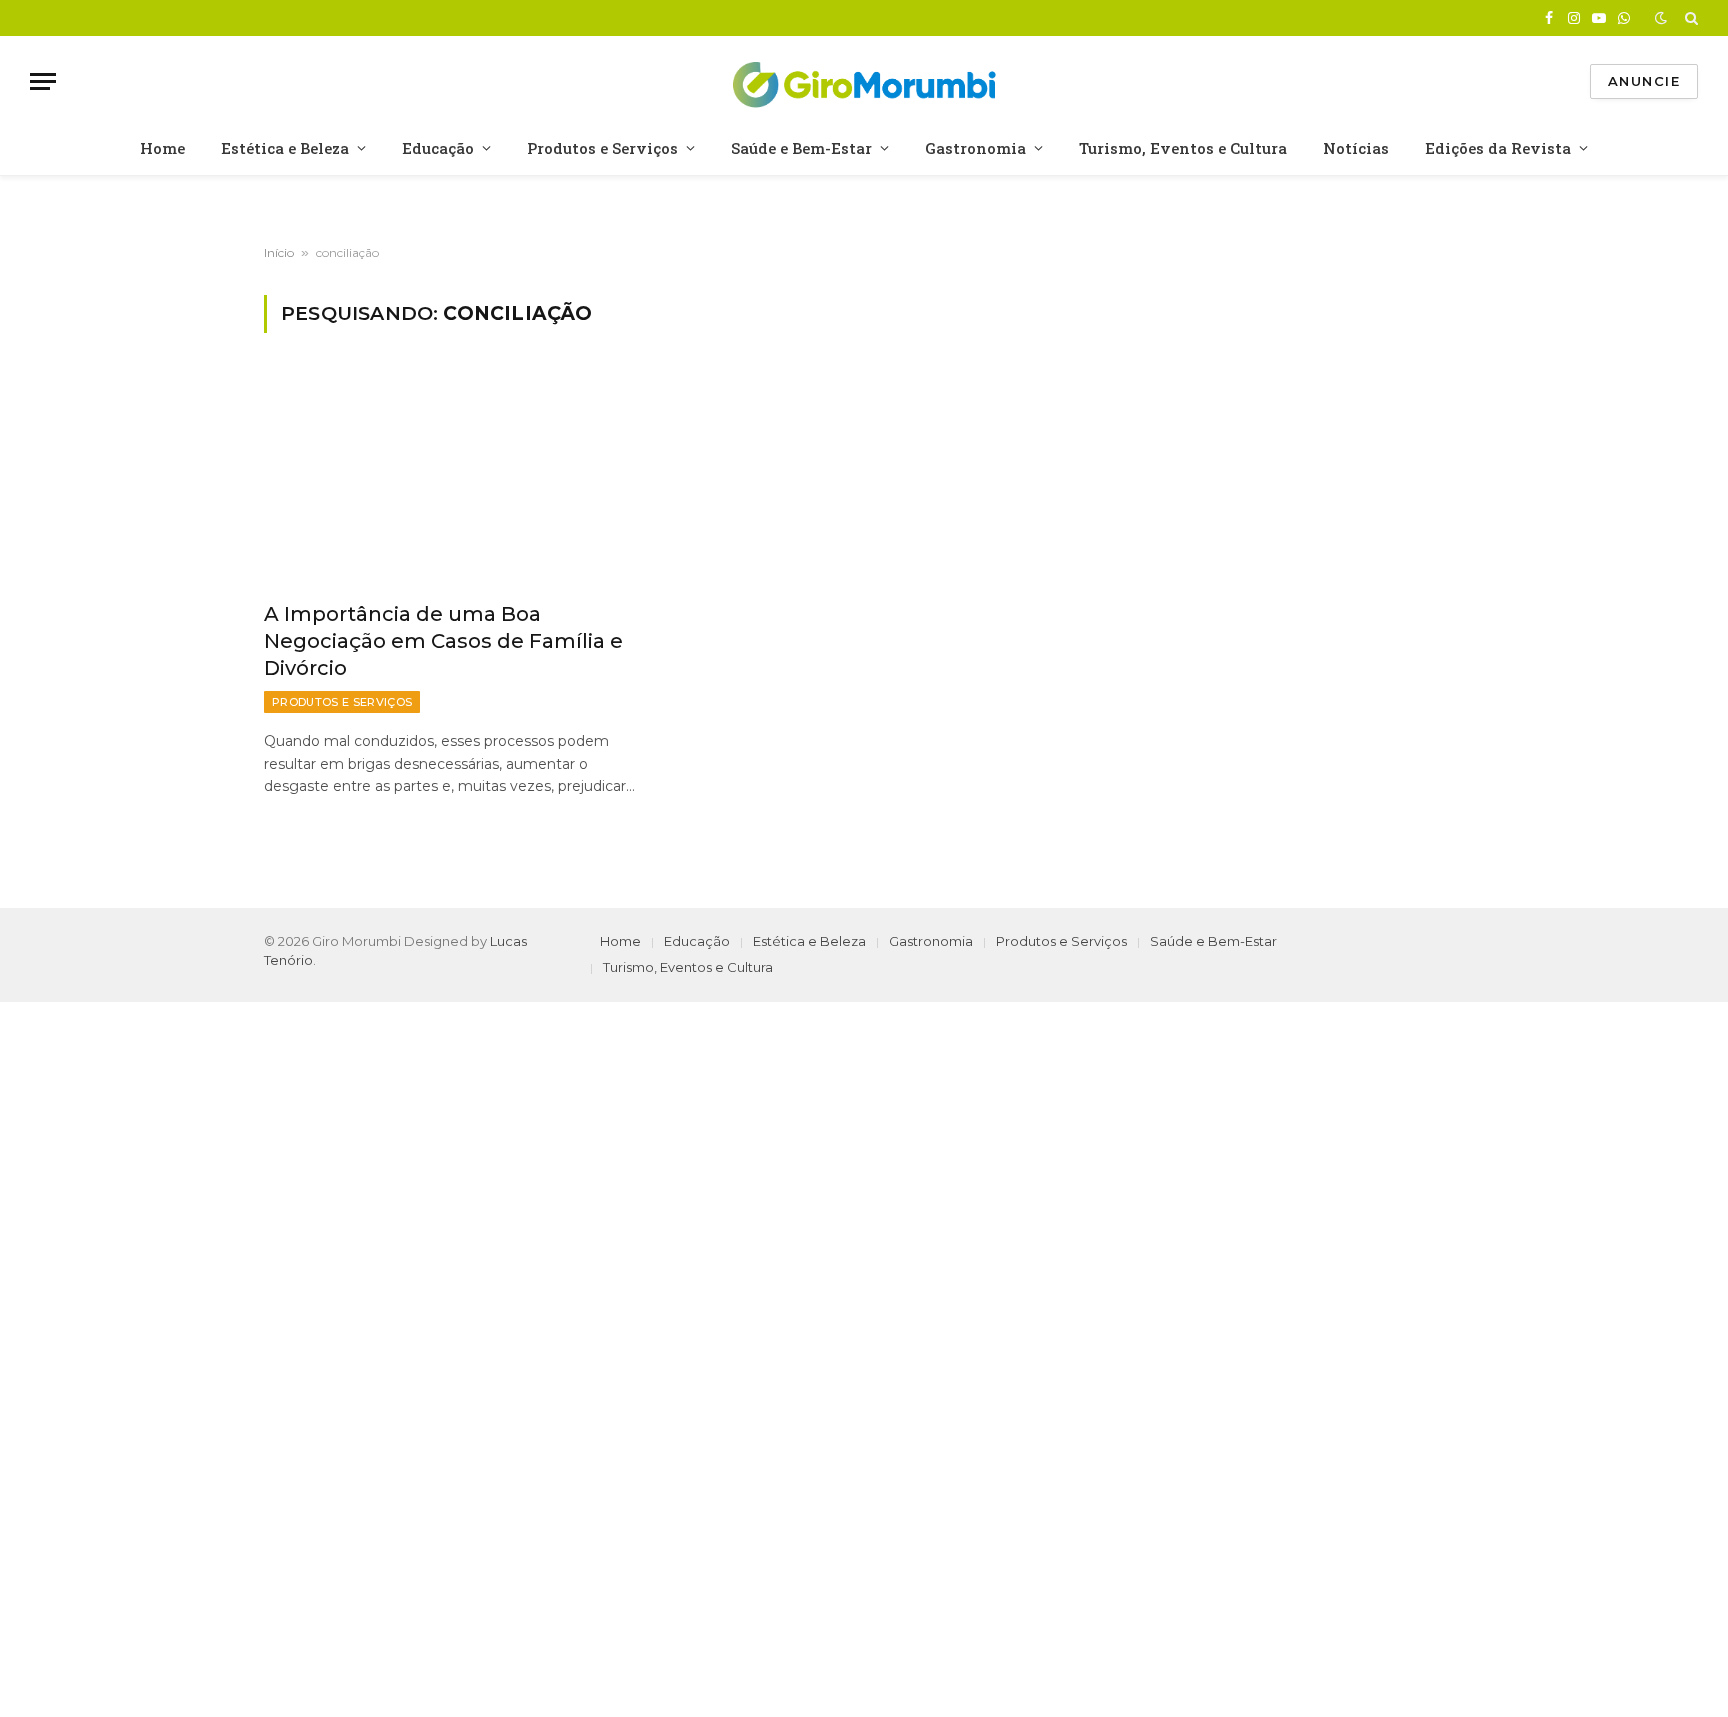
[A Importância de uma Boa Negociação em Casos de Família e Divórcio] (452, 479)
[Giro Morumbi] (864, 81)
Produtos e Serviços (602, 148)
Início (279, 252)
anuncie (1644, 81)
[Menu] (43, 81)
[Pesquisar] (1689, 18)
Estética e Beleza (285, 148)
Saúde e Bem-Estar (801, 148)
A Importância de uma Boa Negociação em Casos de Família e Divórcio (443, 641)
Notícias (1356, 148)
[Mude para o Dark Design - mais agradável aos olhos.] (1661, 18)
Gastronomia (975, 148)
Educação (438, 148)
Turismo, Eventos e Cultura (1183, 148)
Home (162, 148)
